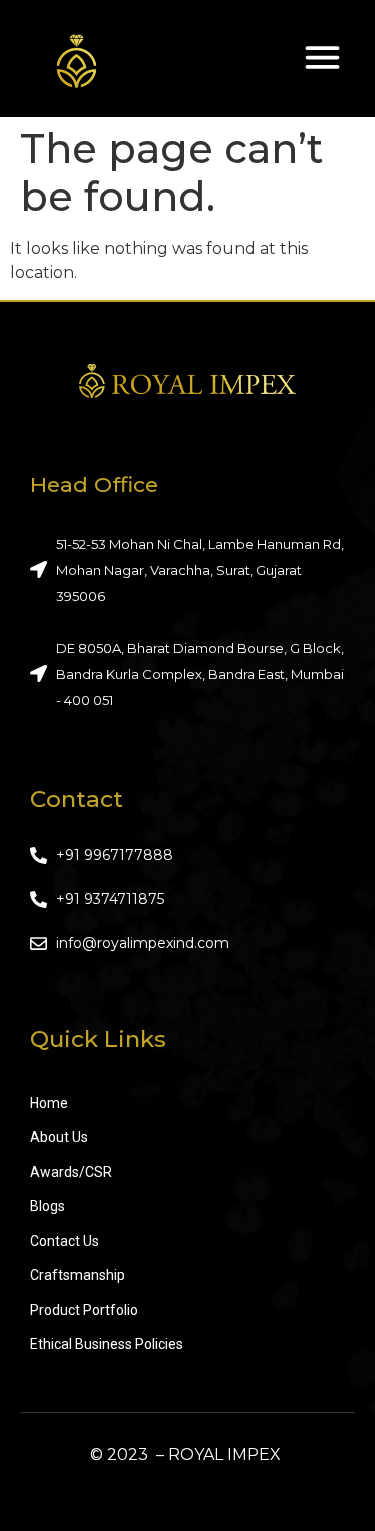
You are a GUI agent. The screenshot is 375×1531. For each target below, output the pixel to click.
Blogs (47, 1206)
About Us (59, 1137)
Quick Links (98, 1039)
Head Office (94, 484)
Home (49, 1103)
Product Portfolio (84, 1310)
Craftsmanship (77, 1275)
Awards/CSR (71, 1172)
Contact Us (64, 1241)
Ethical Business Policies (106, 1344)
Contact (76, 799)
